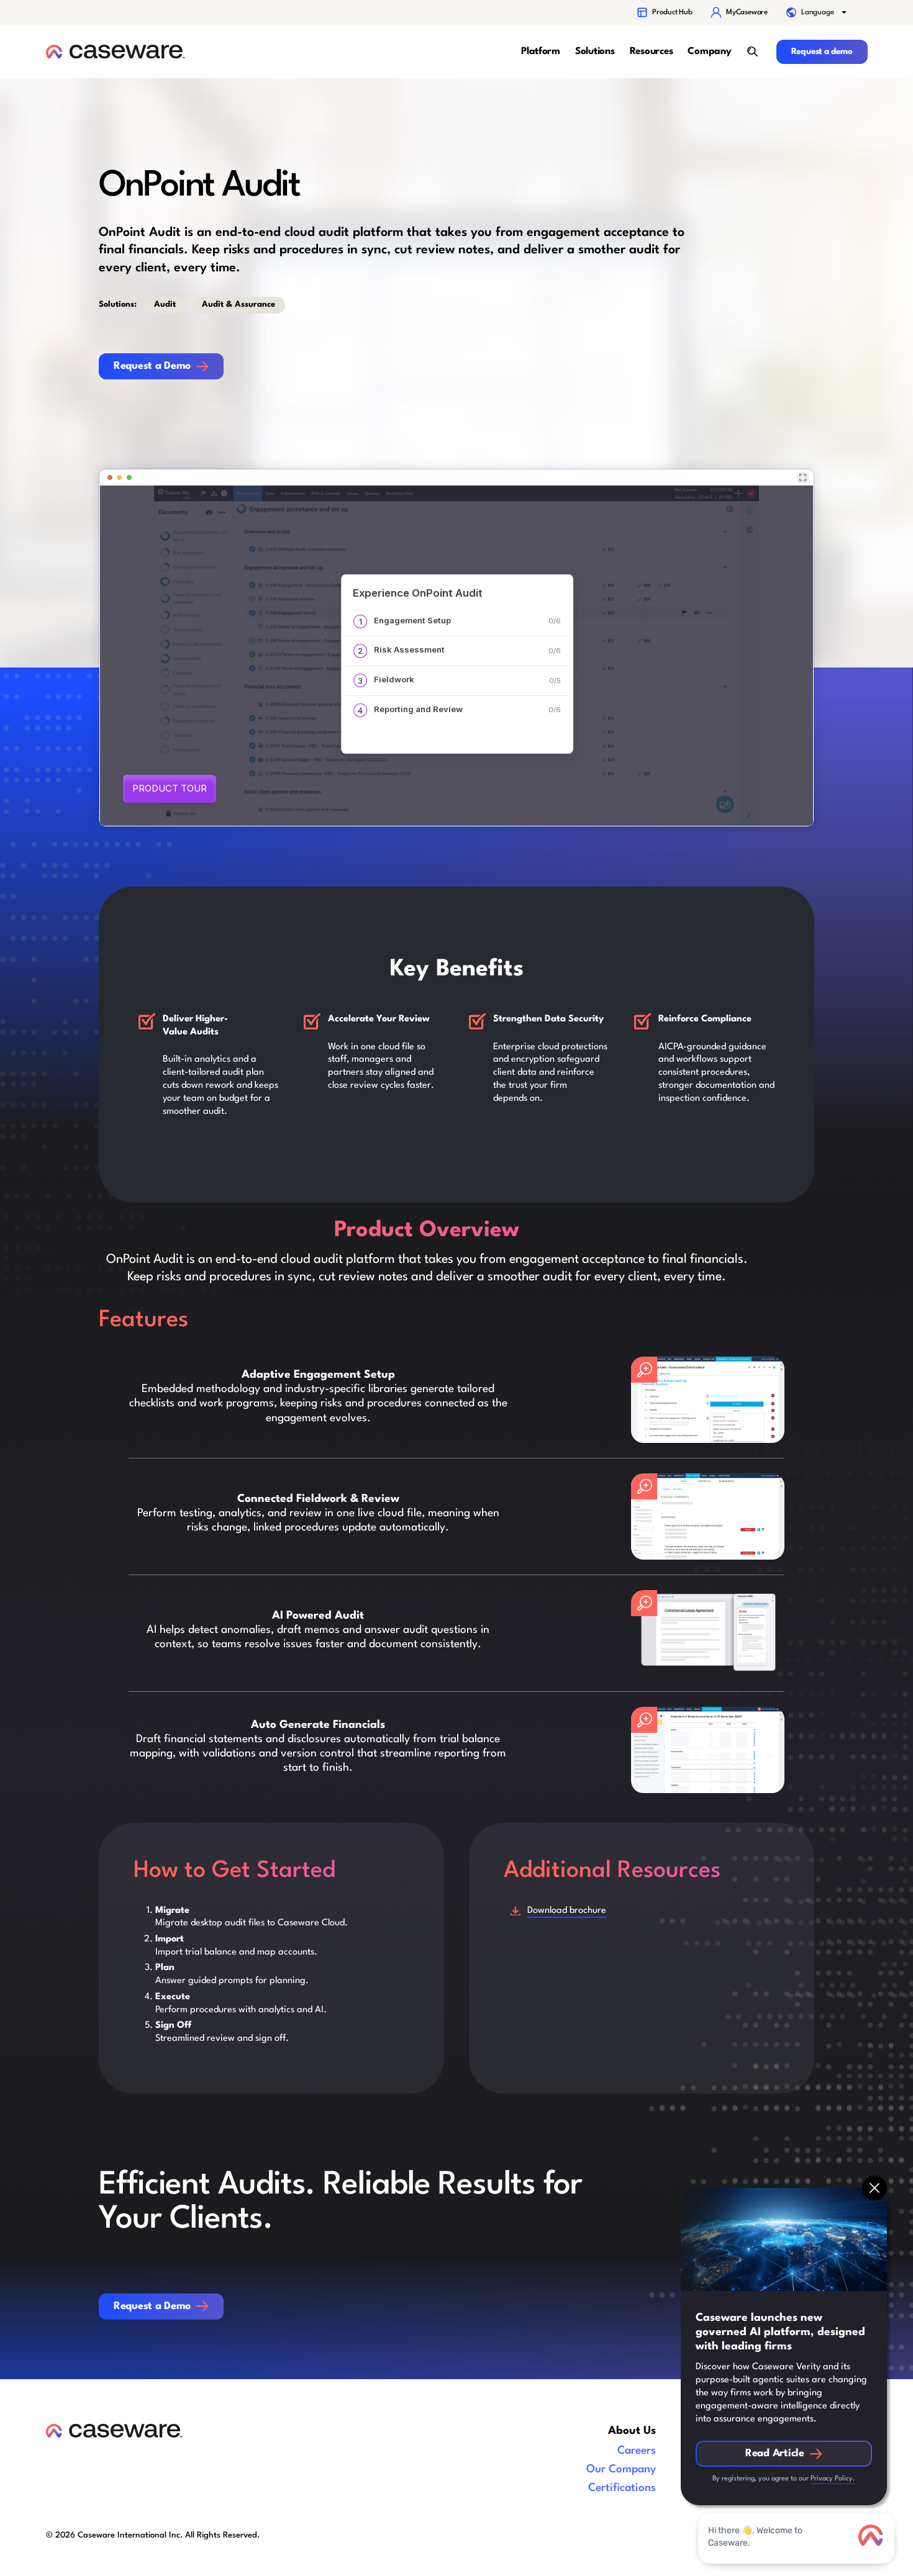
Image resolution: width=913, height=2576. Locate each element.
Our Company (621, 2470)
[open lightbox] (708, 1400)
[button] (817, 12)
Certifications (622, 2488)
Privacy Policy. (833, 2479)
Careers (637, 2451)
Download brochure (567, 1911)
